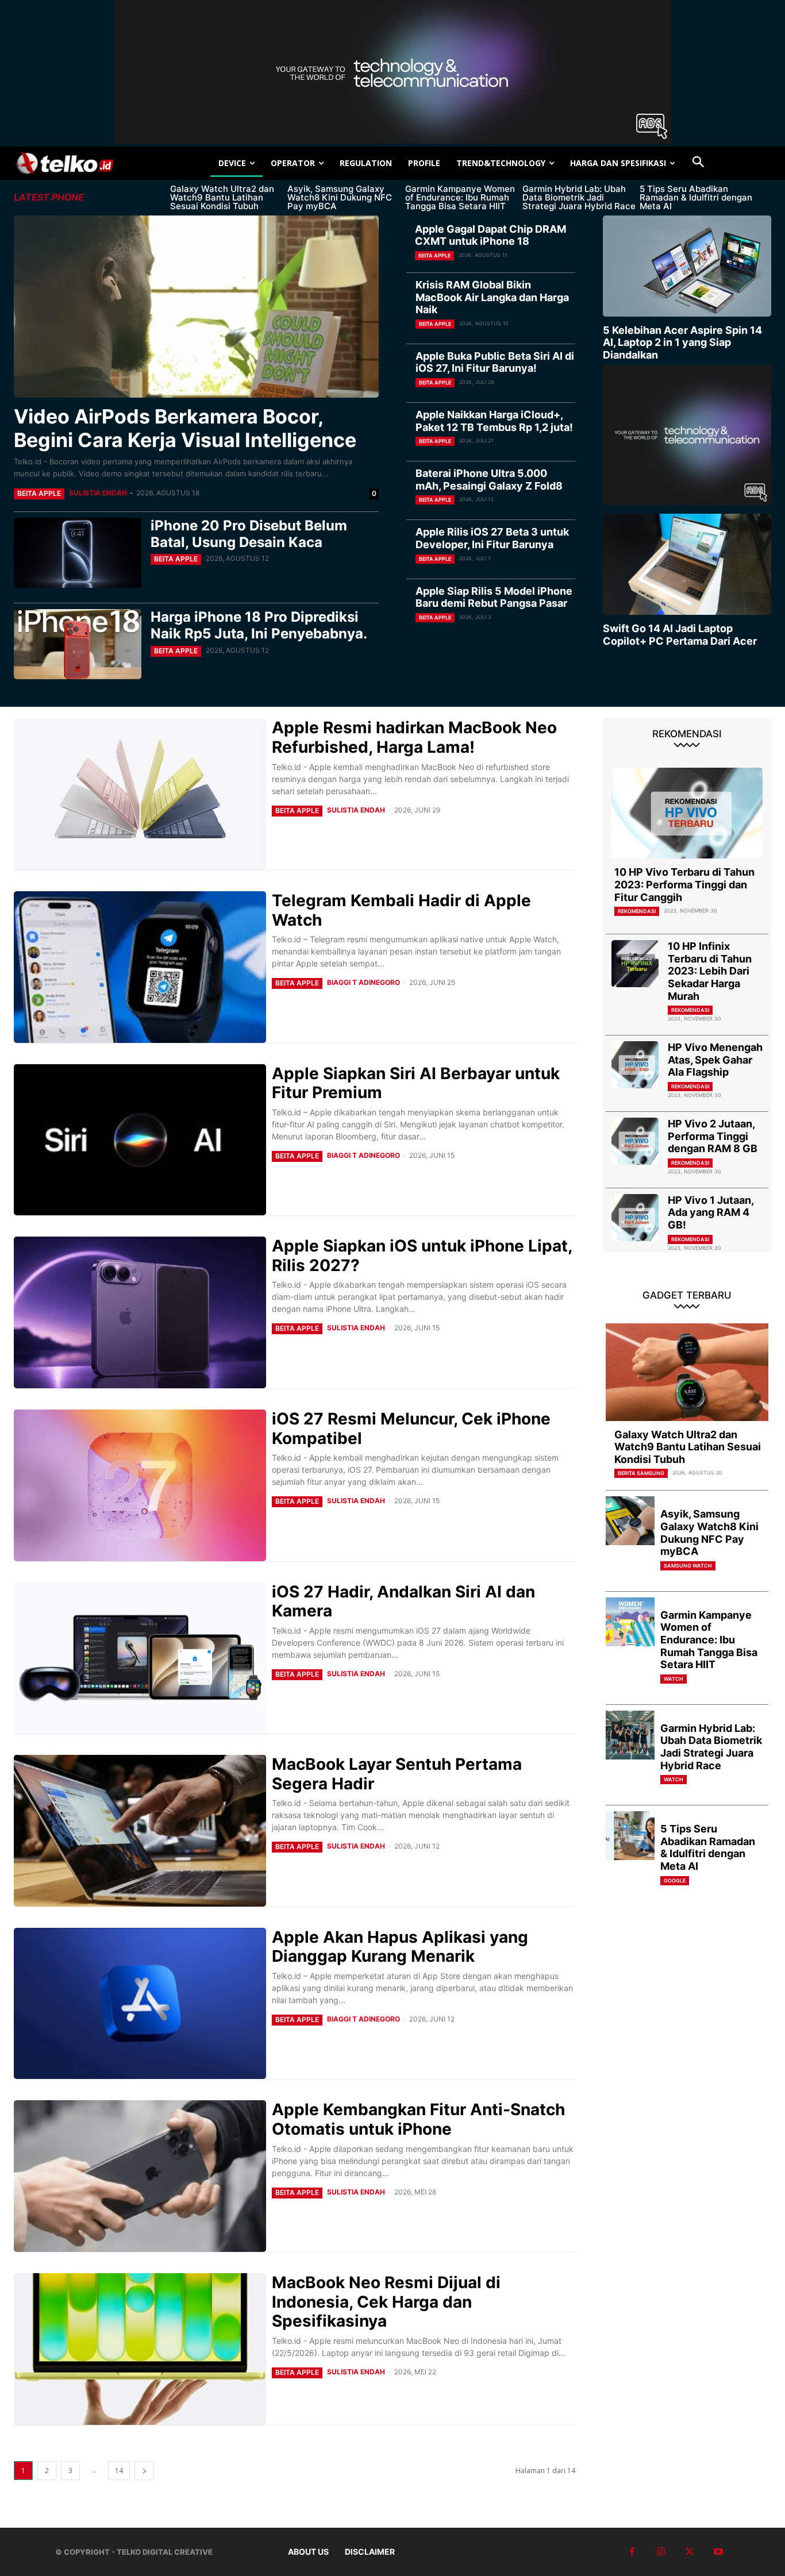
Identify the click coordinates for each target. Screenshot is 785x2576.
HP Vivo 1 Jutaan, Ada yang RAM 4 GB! (711, 1212)
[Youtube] (718, 2552)
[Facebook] (632, 2552)
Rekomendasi (637, 911)
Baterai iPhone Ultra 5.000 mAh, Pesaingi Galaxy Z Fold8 (489, 480)
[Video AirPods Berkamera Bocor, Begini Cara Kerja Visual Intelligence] (196, 307)
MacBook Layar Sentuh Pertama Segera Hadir (397, 1774)
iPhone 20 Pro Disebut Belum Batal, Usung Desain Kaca (249, 534)
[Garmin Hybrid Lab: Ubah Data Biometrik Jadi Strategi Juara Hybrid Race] (630, 1735)
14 (119, 2471)
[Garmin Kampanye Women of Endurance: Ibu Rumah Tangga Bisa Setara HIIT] (630, 1622)
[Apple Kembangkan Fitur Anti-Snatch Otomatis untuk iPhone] (140, 2176)
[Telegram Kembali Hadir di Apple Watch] (140, 967)
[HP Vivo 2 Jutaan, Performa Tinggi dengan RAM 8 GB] (635, 1141)
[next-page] (144, 2471)
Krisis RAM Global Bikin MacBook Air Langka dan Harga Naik (492, 297)
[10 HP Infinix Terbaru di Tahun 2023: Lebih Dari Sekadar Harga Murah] (635, 964)
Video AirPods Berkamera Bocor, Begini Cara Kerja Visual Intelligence (185, 428)
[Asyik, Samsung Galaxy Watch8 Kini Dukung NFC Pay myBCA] (630, 1521)
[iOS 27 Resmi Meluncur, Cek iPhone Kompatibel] (140, 1485)
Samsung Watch (688, 1566)
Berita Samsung (641, 1473)
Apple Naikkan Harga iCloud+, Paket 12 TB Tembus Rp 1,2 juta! (494, 421)
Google (675, 1880)
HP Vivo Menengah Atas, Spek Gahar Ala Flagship (715, 1060)
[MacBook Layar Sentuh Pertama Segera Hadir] (140, 1831)
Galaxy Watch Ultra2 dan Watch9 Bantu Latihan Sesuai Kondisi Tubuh (222, 197)
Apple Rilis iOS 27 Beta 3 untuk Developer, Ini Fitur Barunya (492, 538)
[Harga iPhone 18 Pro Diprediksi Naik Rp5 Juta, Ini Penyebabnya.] (78, 644)
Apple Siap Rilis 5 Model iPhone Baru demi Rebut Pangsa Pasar (494, 597)
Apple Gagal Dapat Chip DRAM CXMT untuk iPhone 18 (490, 235)
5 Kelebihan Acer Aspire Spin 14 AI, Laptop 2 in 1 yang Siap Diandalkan (682, 342)
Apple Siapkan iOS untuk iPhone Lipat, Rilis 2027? (422, 1256)
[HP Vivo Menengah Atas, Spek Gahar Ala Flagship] (635, 1065)
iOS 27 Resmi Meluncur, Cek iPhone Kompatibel (411, 1428)
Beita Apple (39, 493)
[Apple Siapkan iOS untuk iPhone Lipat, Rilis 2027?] (140, 1312)
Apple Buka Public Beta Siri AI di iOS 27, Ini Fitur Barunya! (495, 362)
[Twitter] (690, 2552)
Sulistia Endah (98, 493)
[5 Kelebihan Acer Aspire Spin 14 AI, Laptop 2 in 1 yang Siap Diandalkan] (687, 266)
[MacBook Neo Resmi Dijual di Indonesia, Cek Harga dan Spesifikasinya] (140, 2349)
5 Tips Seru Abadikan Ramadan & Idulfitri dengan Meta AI (696, 197)
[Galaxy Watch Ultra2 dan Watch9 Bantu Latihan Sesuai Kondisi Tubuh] (687, 1372)
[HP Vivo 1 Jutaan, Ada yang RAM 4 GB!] (635, 1218)
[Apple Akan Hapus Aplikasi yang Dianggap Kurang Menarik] (140, 2004)
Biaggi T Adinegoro (363, 982)
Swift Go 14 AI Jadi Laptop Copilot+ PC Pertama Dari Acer (680, 635)
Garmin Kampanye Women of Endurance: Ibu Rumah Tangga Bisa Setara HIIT (460, 197)
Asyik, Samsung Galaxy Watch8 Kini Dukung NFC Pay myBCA (340, 197)
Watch (674, 1679)
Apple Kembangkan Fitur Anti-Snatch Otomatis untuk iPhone (418, 2119)
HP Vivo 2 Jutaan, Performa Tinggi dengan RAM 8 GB (713, 1136)
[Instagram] (661, 2552)
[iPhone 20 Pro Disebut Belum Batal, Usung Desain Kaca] (78, 553)
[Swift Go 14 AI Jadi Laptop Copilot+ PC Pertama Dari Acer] (687, 564)
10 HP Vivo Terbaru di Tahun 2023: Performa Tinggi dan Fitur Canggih (684, 884)
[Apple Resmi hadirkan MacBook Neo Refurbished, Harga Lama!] (140, 794)
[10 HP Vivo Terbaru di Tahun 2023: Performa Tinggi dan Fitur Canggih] (687, 813)
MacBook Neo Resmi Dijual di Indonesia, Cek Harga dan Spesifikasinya (386, 2302)
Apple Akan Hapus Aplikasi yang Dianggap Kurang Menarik (400, 1947)
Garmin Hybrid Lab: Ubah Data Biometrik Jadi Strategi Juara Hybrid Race (579, 197)
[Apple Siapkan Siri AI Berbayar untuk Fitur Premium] (140, 1140)
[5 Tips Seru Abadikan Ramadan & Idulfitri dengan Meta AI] (630, 1836)
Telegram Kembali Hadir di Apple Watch (401, 910)
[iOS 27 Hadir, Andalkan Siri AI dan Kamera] (140, 1658)
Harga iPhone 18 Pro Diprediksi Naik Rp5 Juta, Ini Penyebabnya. (259, 625)
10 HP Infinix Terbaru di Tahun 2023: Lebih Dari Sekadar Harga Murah (710, 971)
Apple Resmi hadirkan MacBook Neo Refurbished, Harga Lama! (414, 737)
